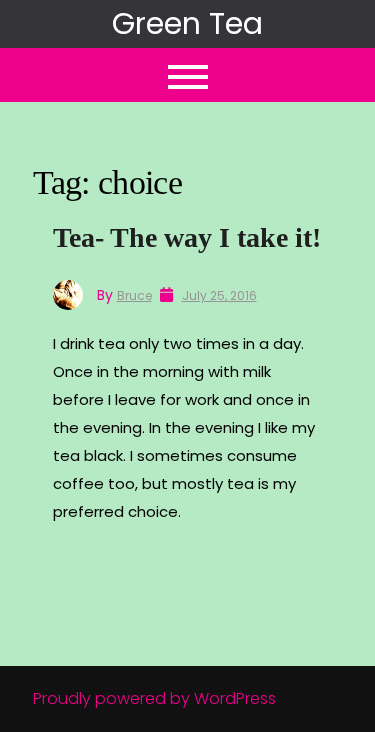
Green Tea (187, 23)
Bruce (134, 295)
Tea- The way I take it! (187, 237)
